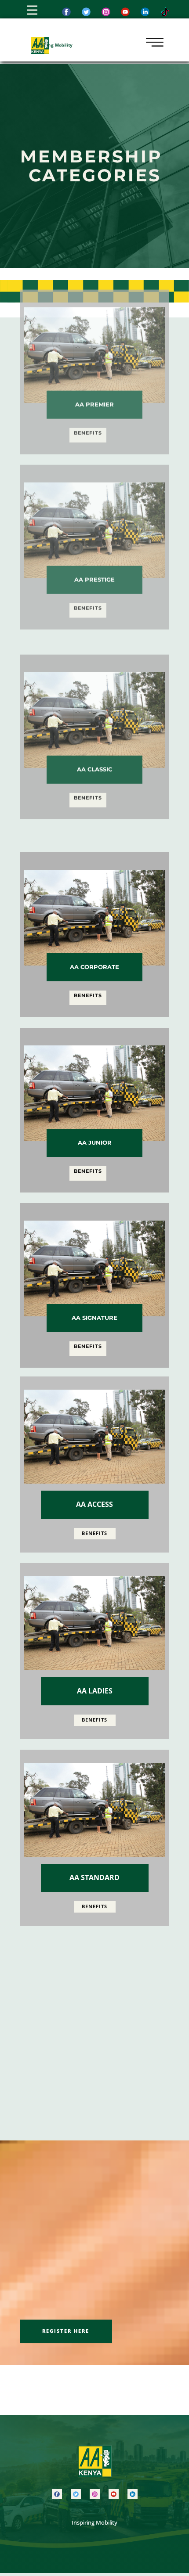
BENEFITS (88, 465)
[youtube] (114, 2494)
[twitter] (86, 12)
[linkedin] (133, 2494)
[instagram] (106, 12)
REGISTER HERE (66, 2331)
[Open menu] (32, 10)
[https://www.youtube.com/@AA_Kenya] (125, 12)
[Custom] (165, 12)
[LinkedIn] (145, 12)
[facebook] (66, 12)
